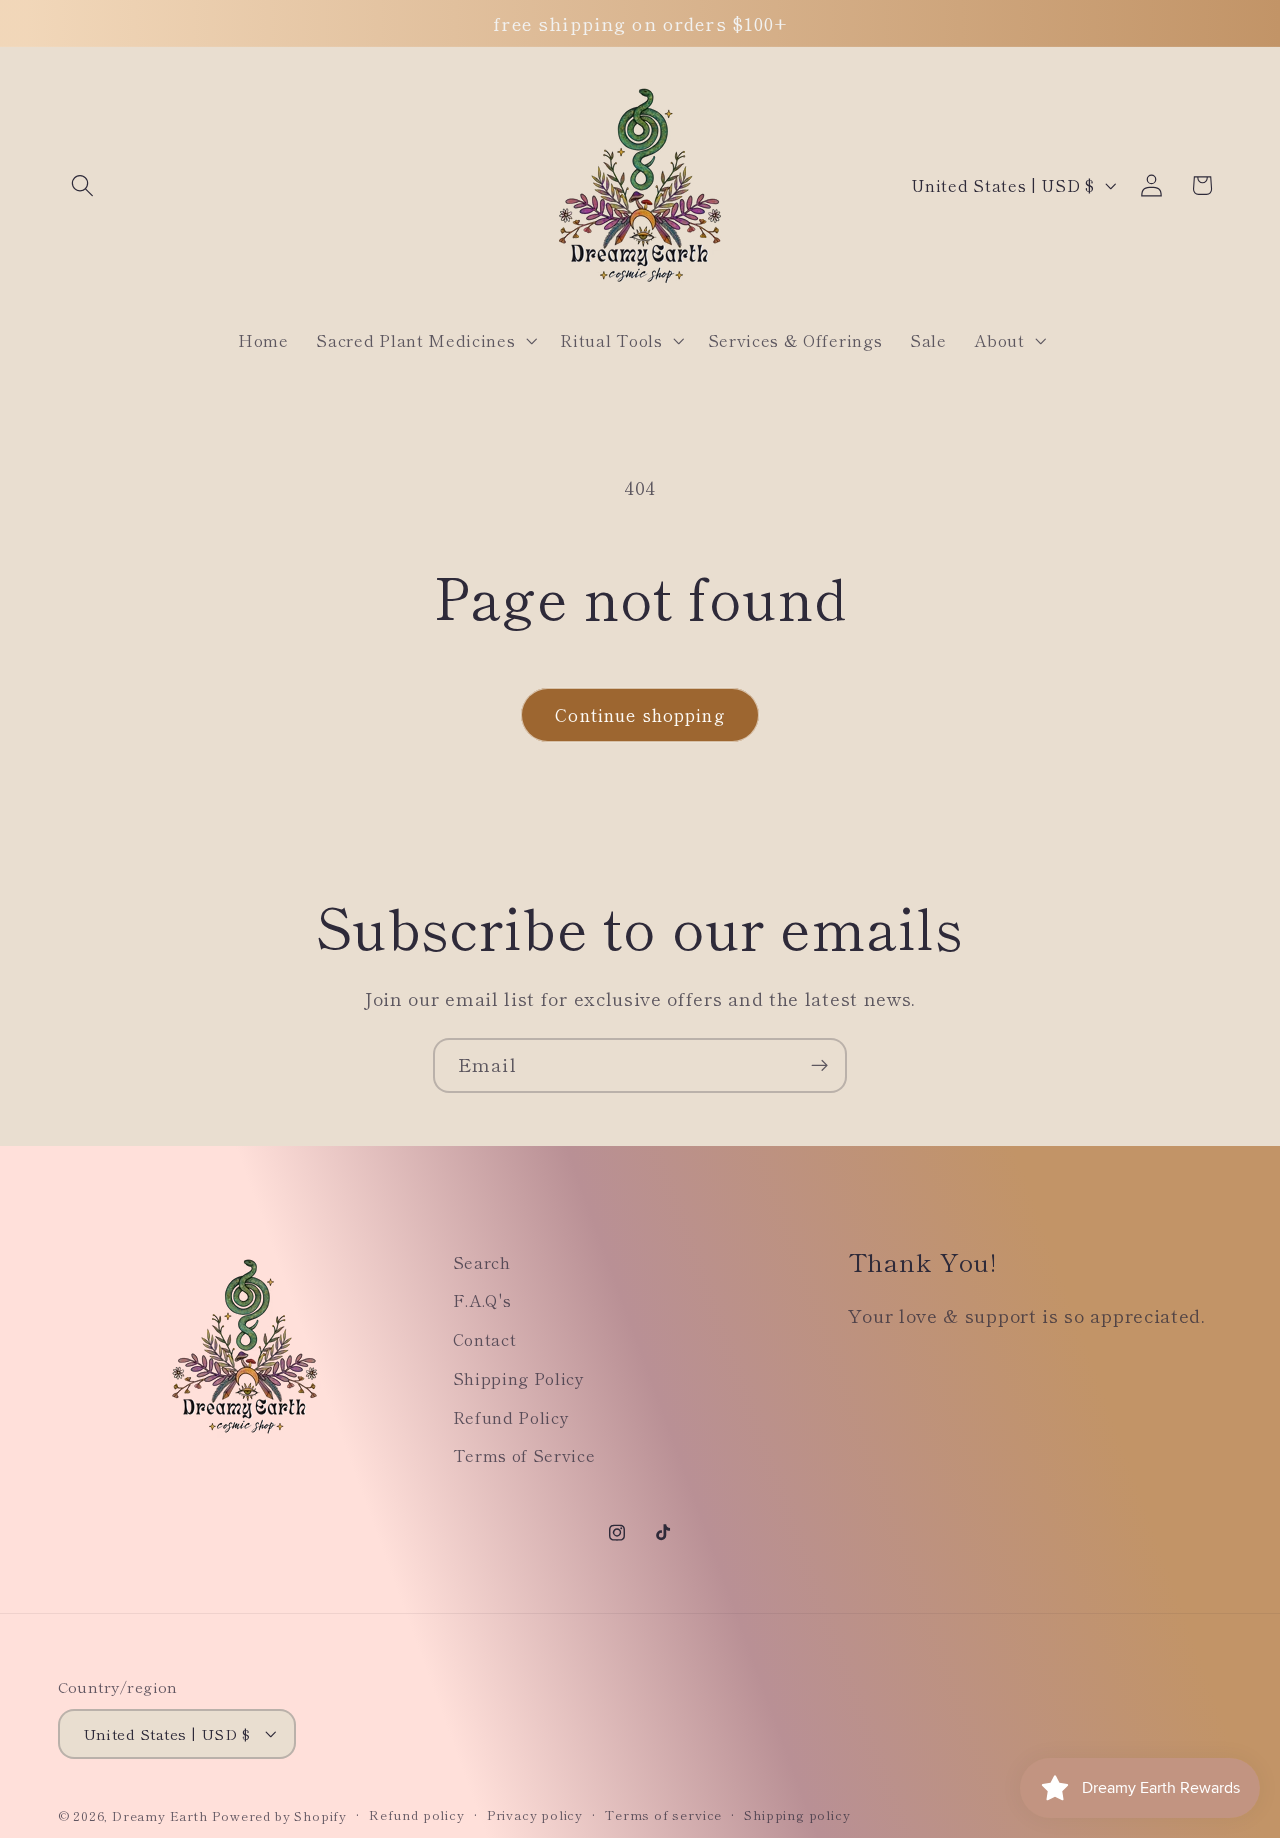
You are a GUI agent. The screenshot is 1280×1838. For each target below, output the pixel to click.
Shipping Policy (519, 1378)
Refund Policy (511, 1417)
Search (482, 1262)
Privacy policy (535, 1814)
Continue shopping (640, 714)
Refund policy (416, 1814)
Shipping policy (797, 1814)
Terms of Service (524, 1455)
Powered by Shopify (279, 1815)
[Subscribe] (819, 1066)
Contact (485, 1339)
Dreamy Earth (160, 1815)
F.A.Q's (482, 1300)
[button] (83, 185)
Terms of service (663, 1814)
